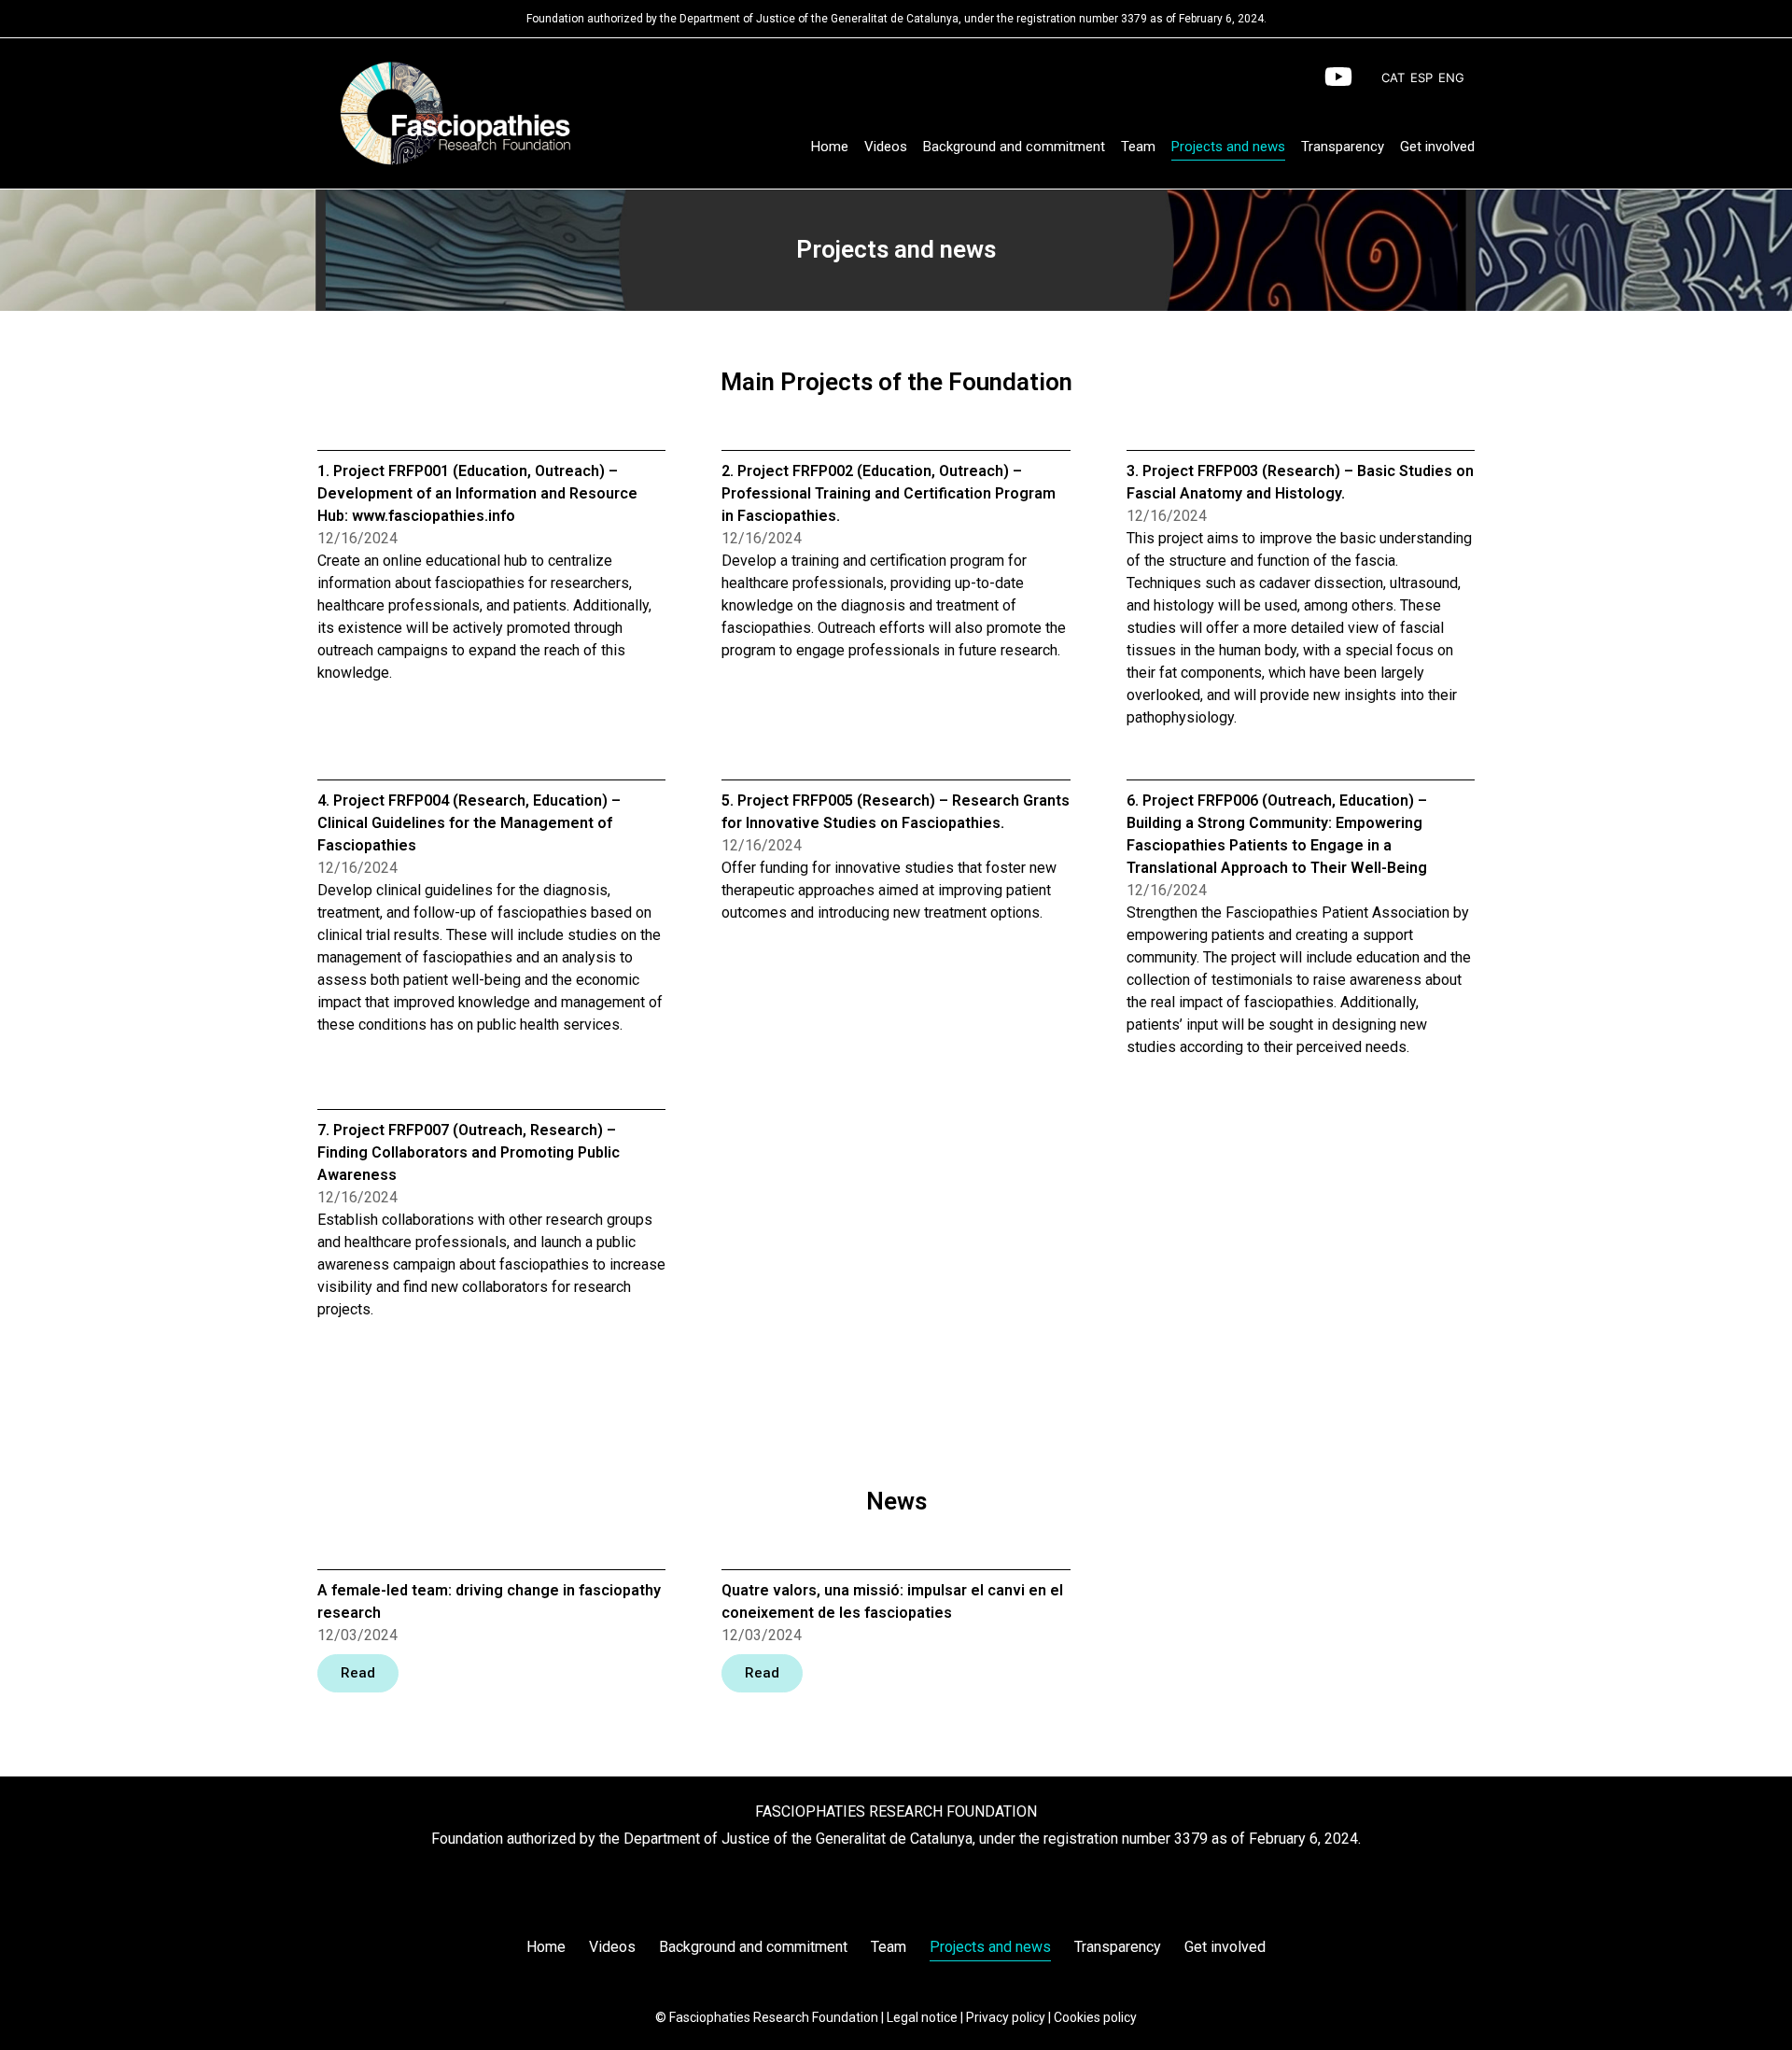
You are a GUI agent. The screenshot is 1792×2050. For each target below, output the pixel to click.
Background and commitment (1014, 147)
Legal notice (922, 2017)
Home (830, 147)
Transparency (1343, 147)
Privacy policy (1006, 2017)
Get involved (1437, 147)
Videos (886, 147)
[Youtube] (1338, 77)
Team (1138, 147)
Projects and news (1228, 147)
